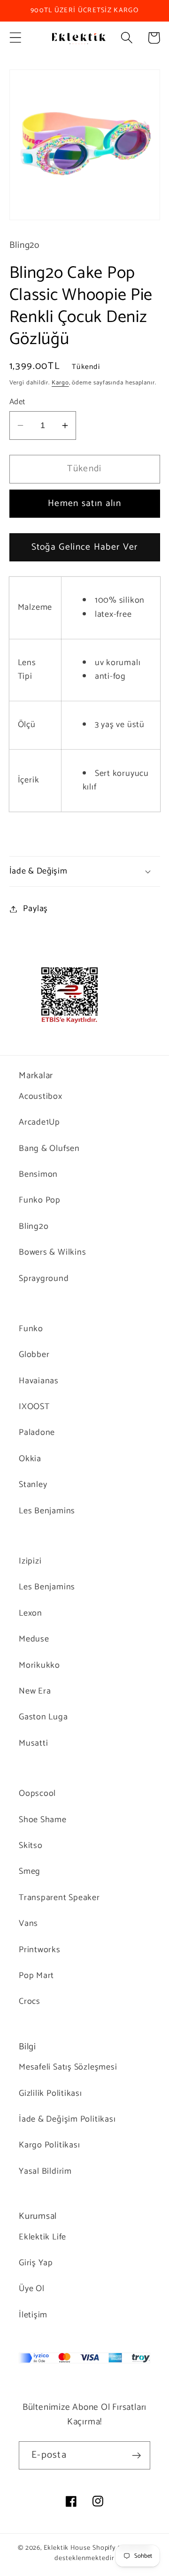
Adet (17, 402)
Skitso (31, 1846)
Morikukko (39, 1665)
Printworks (40, 1950)
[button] (15, 38)
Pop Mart (36, 1976)
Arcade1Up (39, 1122)
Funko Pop (40, 1200)
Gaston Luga (43, 1717)
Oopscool (37, 1794)
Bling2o (34, 1227)
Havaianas (39, 1381)
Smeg (30, 1871)
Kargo (60, 383)
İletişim (33, 2315)
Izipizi (30, 1561)
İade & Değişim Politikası (67, 2119)
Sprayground (44, 1279)
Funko (31, 1329)
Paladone (37, 1433)
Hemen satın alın (84, 504)
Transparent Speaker (59, 1898)
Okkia (30, 1459)
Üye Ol (32, 2289)
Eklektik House (67, 2548)
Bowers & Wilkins (52, 1252)
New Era (35, 1691)
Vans (28, 1924)
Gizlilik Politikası (50, 2093)
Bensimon (38, 1174)
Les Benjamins (47, 1511)
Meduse (34, 1639)
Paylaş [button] (35, 909)
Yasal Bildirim (45, 2171)
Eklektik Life (42, 2237)
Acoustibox (41, 1096)
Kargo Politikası (49, 2145)
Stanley (33, 1485)
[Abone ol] (136, 2456)
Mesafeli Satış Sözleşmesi (68, 2067)
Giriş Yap (36, 2263)
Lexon (31, 1613)
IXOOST (34, 1407)
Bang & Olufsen (49, 1149)
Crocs (30, 2001)
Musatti (33, 1743)
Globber (34, 1355)
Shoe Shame (43, 1820)
